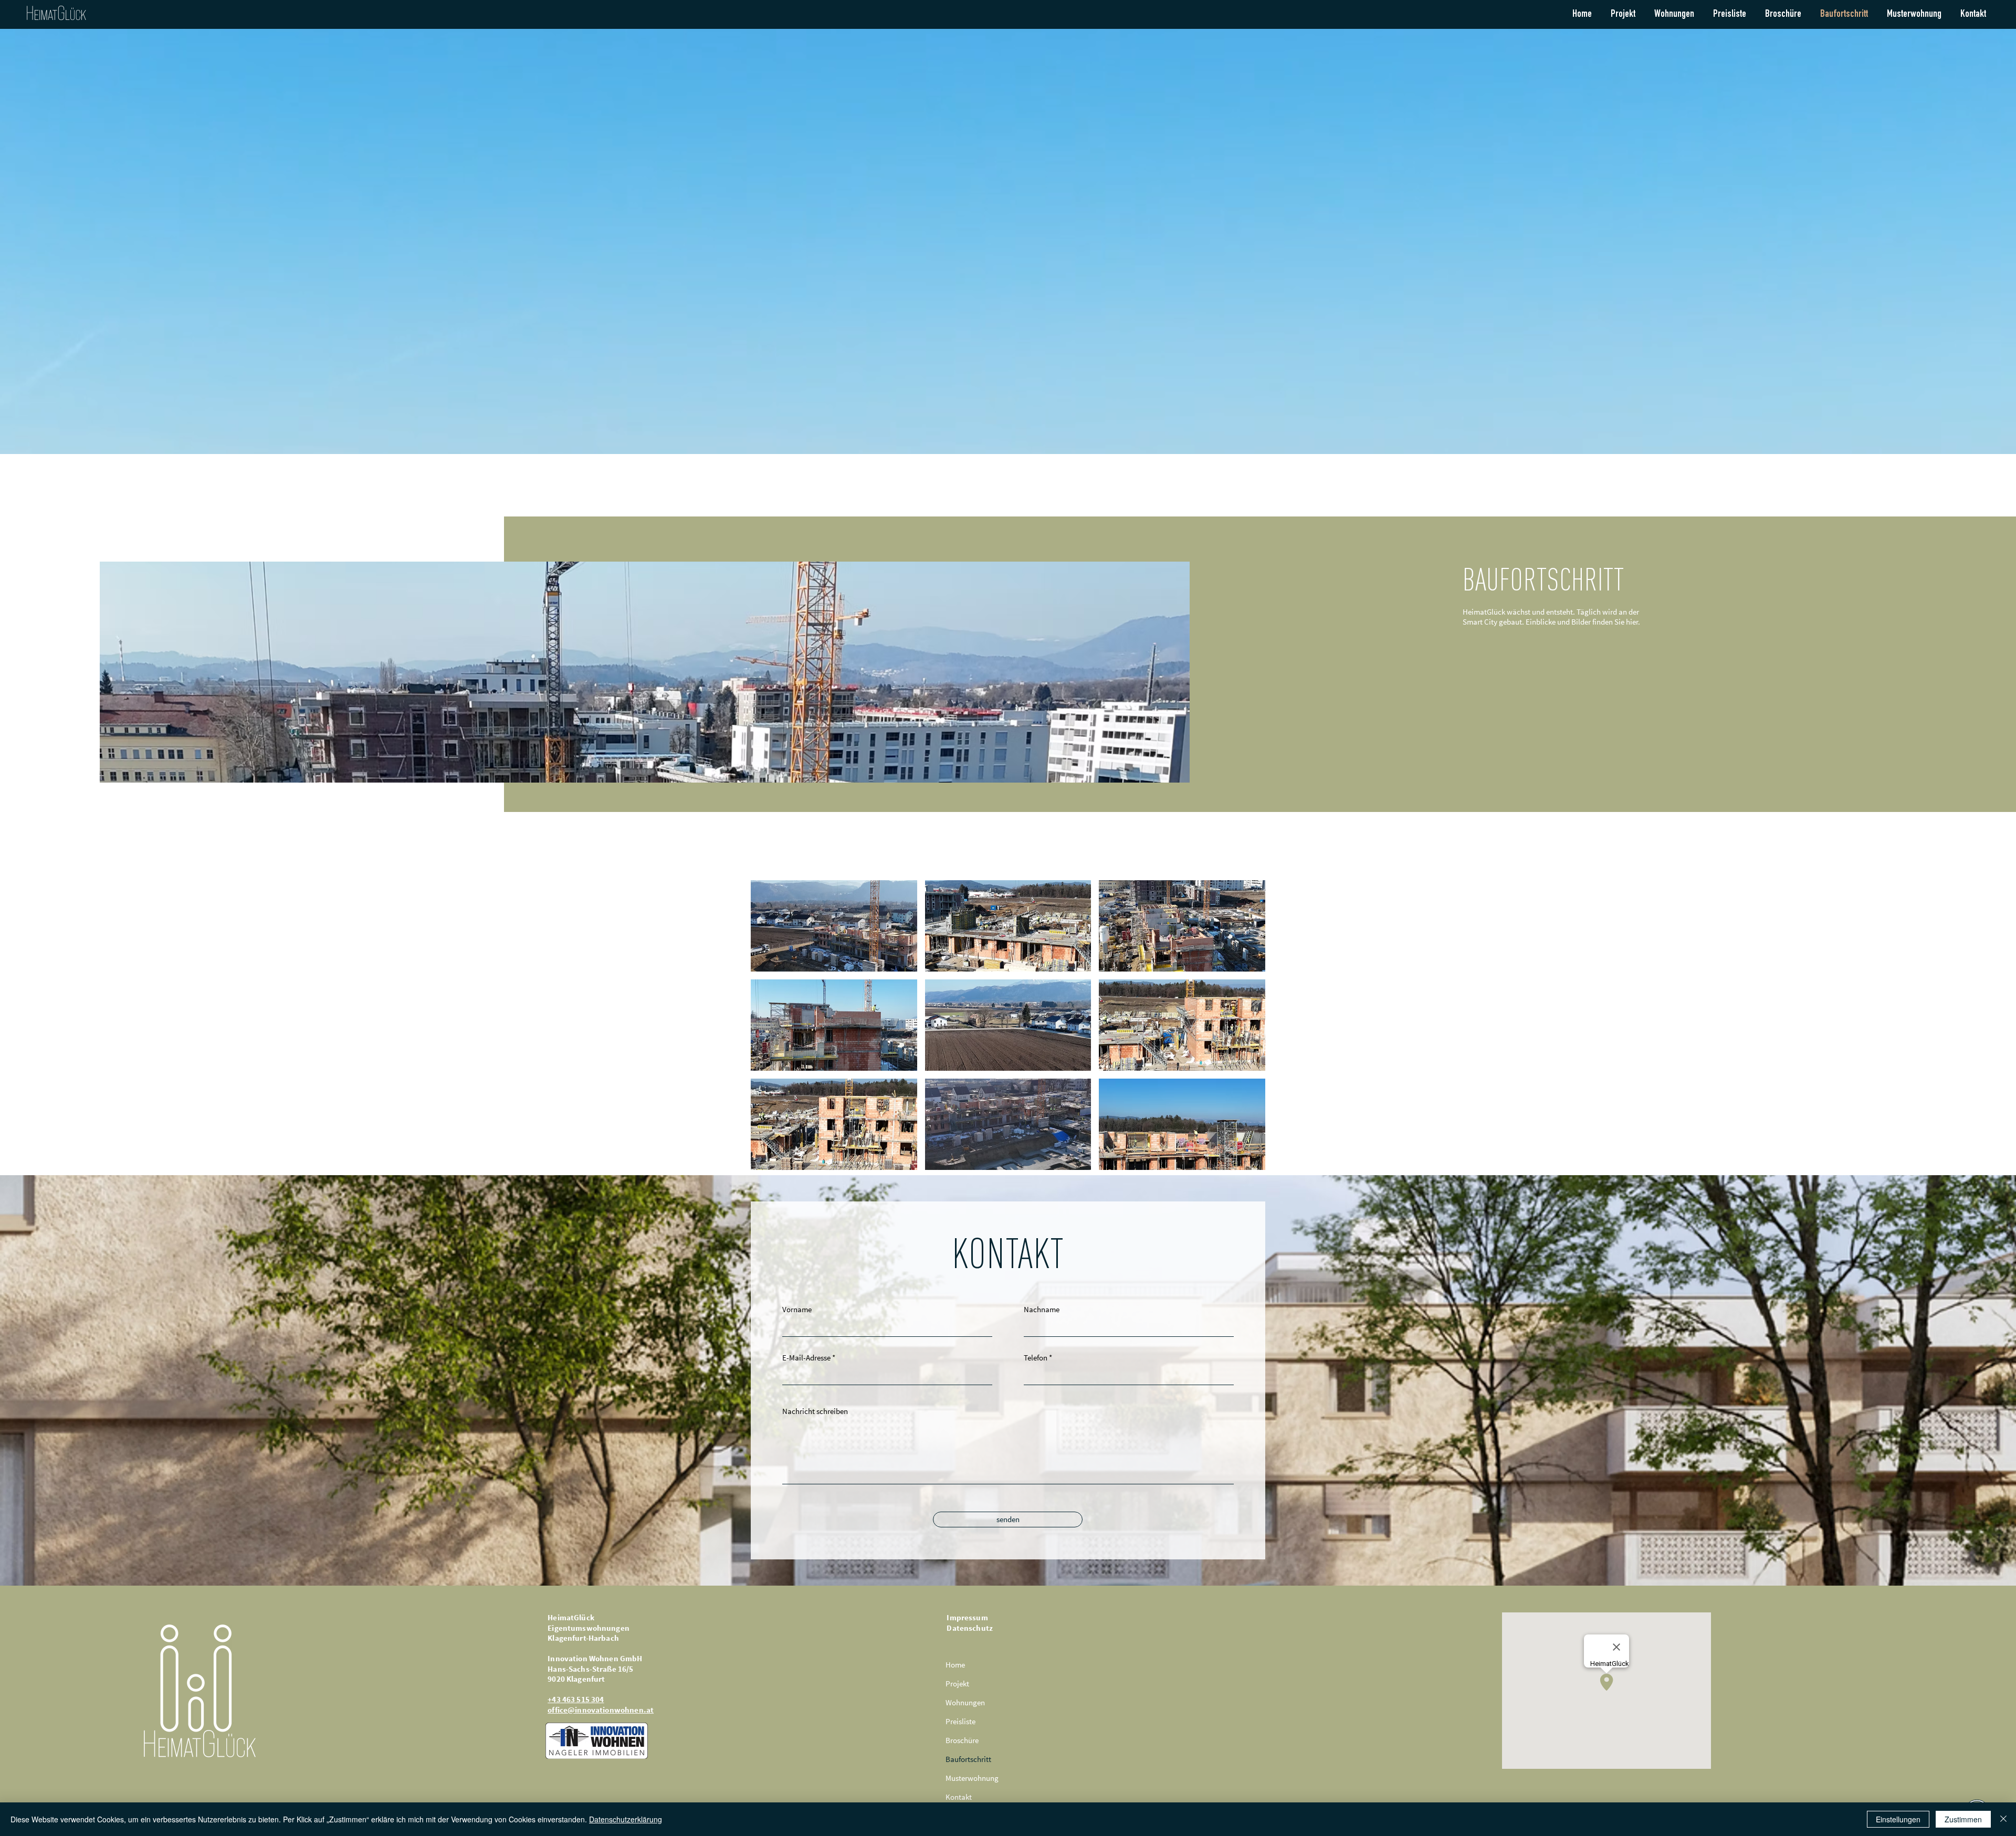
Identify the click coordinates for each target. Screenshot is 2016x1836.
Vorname (797, 1309)
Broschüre (962, 1740)
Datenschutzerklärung (626, 1819)
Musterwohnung (972, 1778)
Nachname (1042, 1309)
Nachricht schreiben (815, 1411)
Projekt (957, 1684)
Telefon (1036, 1358)
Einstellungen (1898, 1819)
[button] (834, 926)
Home (955, 1665)
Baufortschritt (968, 1759)
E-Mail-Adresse (806, 1358)
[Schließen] (2003, 1819)
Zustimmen (1963, 1819)
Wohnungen (965, 1702)
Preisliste (960, 1721)
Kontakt (959, 1797)
